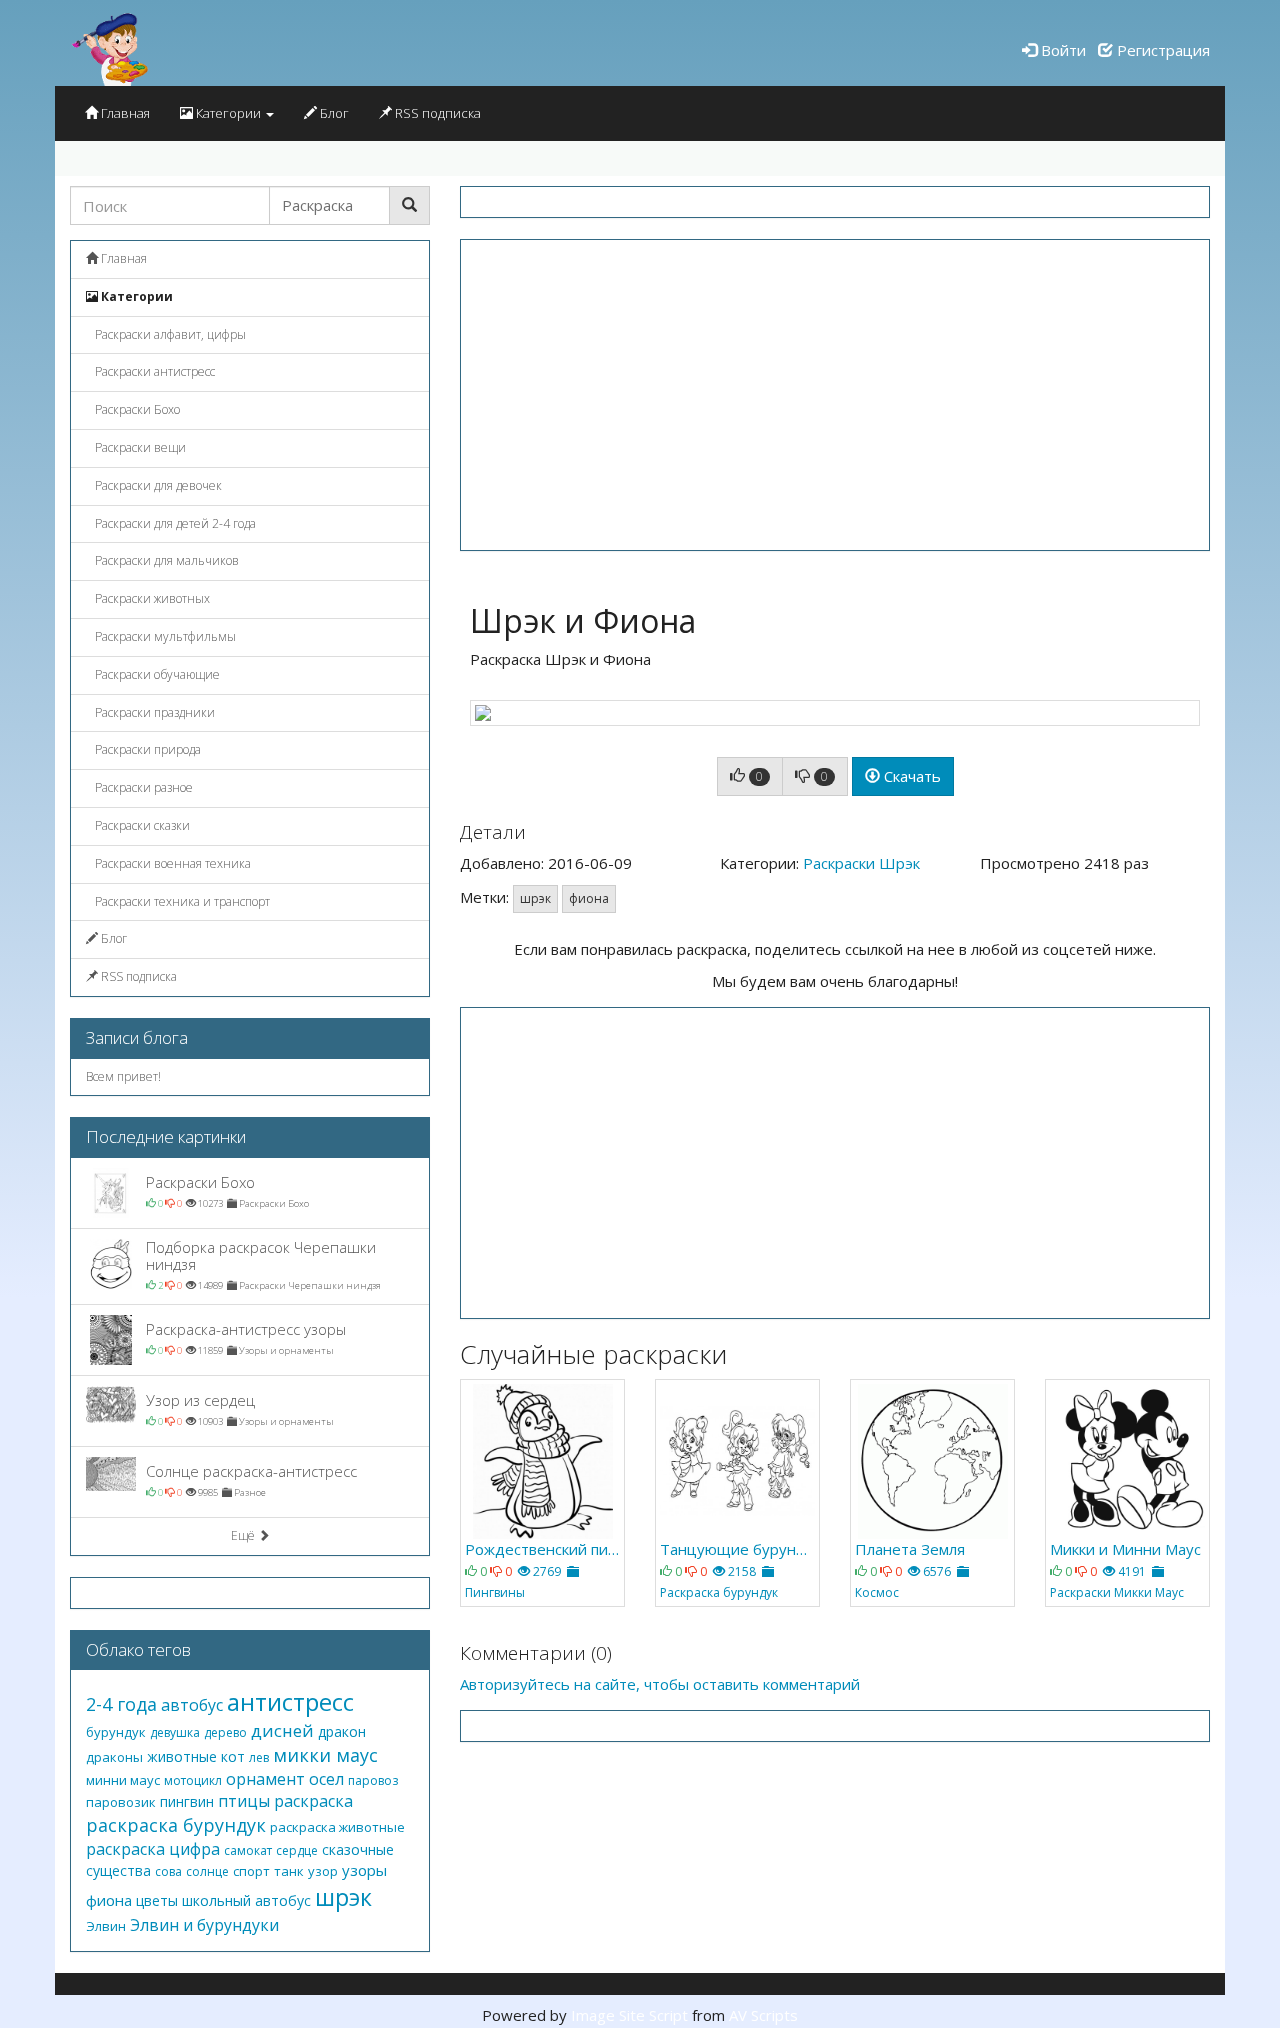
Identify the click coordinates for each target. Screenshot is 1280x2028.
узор (323, 1871)
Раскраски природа (146, 749)
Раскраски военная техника (171, 863)
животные (182, 1756)
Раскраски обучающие (156, 674)
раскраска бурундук (176, 1825)
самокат (248, 1850)
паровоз (373, 1780)
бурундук (116, 1732)
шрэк (535, 898)
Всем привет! (123, 1076)
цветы (157, 1900)
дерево (225, 1732)
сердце (297, 1850)
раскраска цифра (153, 1849)
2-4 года (121, 1704)
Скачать (910, 776)
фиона (589, 898)
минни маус (123, 1780)
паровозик (121, 1802)
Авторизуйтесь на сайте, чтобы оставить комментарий (660, 1684)
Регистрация (1161, 50)
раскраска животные (337, 1827)
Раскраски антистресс (153, 371)
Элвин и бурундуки (204, 1925)
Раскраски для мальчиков (165, 560)
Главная (124, 113)
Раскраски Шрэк (861, 863)
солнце (207, 1871)
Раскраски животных (151, 598)
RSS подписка (436, 113)
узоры (364, 1870)
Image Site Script (629, 2015)
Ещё (244, 1535)
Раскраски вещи (139, 447)
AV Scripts (763, 2015)
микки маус (325, 1755)
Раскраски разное (142, 787)
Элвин (106, 1926)
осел (326, 1779)
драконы (114, 1757)
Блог (333, 113)
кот (233, 1756)
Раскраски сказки (141, 825)
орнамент (265, 1779)
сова (168, 1871)
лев (259, 1757)
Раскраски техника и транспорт (181, 901)
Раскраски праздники (153, 712)
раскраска (313, 1801)
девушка (175, 1732)
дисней (282, 1730)
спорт (251, 1871)
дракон (342, 1731)
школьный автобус (246, 1900)
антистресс (290, 1701)
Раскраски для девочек (157, 485)
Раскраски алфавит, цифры (169, 334)
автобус (192, 1705)
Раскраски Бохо (136, 409)
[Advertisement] (835, 395)
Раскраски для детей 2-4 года (174, 523)
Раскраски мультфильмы (164, 636)
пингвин (187, 1801)
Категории (228, 113)
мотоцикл (193, 1780)
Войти (1061, 50)
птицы (244, 1801)
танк (289, 1871)
